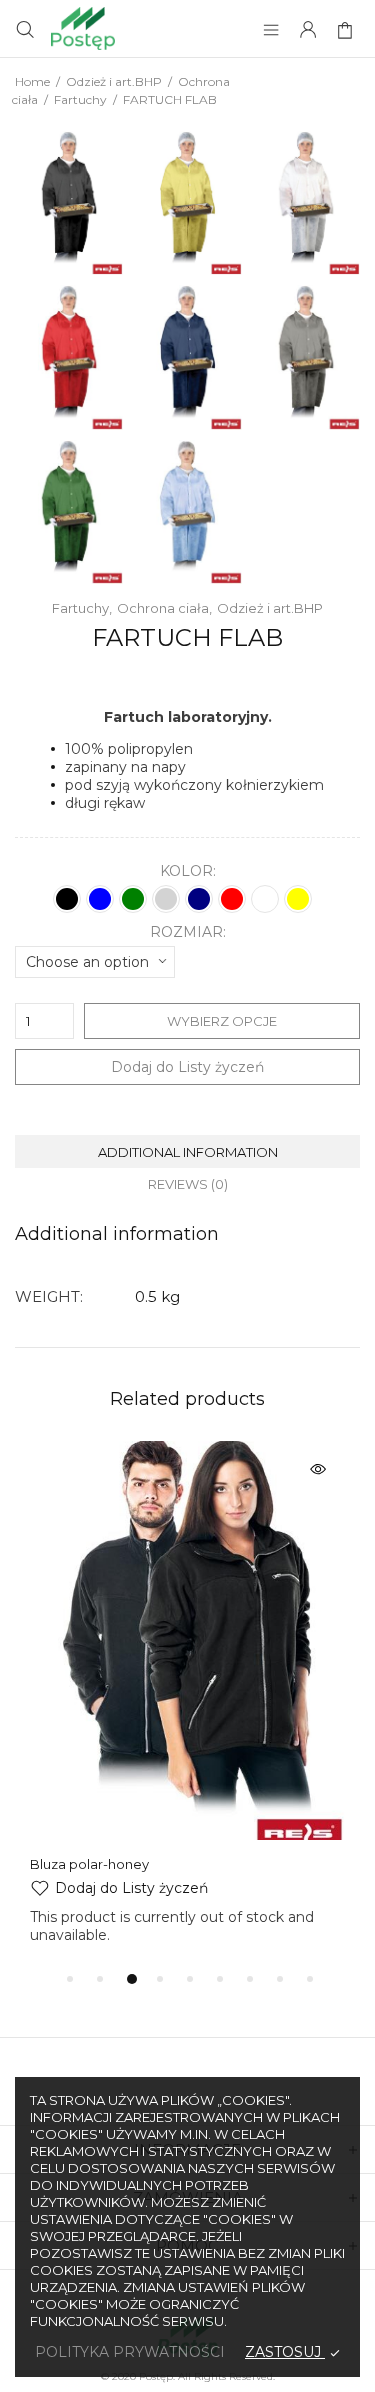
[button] (119, 1888)
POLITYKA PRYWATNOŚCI (130, 2352)
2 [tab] (100, 1979)
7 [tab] (250, 1979)
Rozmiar (186, 932)
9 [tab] (310, 1979)
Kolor (186, 871)
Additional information (188, 1152)
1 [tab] (70, 1979)
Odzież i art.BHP (114, 81)
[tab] (187, 1151)
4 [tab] (160, 1979)
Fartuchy (80, 99)
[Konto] (308, 31)
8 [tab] (280, 1979)
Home (32, 81)
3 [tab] (132, 1979)
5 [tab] (190, 1979)
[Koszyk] (347, 31)
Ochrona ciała (163, 608)
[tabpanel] (187, 1692)
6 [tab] (220, 1979)
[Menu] (271, 31)
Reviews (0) (188, 1184)
